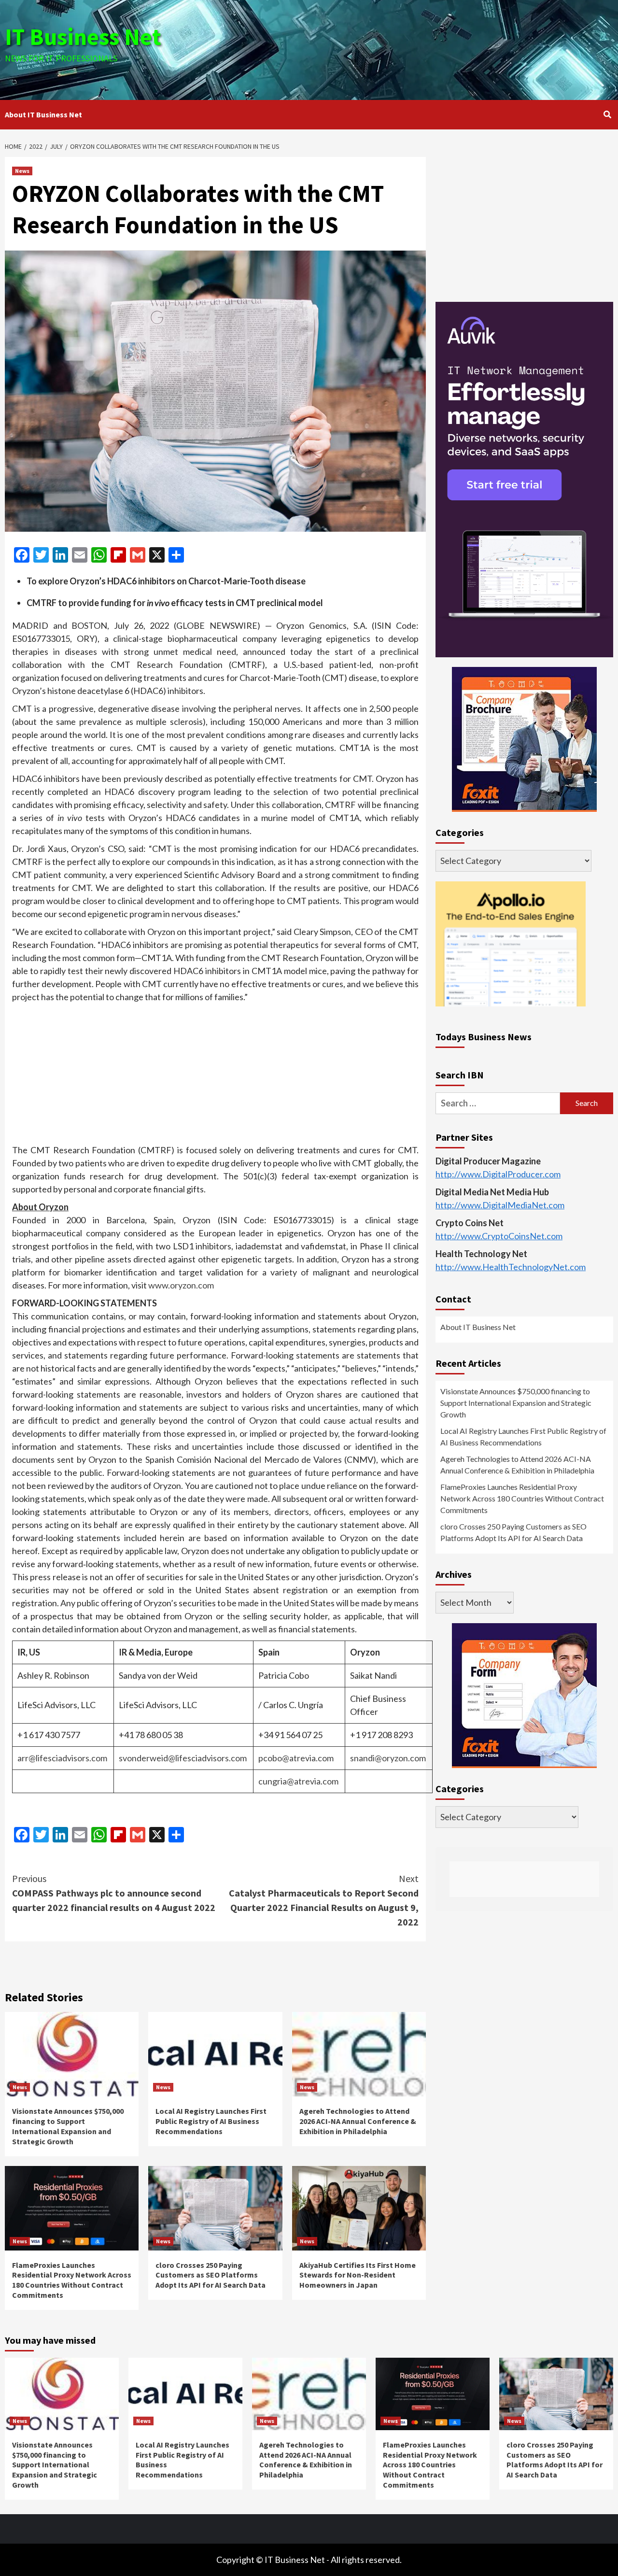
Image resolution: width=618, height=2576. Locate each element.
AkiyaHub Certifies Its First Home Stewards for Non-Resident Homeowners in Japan (358, 2275)
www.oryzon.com (181, 1285)
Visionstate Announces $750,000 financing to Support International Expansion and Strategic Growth (68, 2126)
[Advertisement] (410, 48)
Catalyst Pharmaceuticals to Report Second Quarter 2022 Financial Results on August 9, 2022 (324, 1900)
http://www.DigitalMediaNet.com (500, 1205)
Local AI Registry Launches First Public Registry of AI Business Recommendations (211, 2121)
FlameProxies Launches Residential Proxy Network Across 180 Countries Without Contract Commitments (72, 2280)
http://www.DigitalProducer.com (498, 1174)
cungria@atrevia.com (298, 1781)
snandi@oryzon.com (388, 1758)
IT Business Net (83, 37)
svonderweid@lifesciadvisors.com (183, 1758)
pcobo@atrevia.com (296, 1758)
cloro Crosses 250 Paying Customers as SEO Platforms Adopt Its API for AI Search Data (211, 2275)
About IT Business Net (43, 114)
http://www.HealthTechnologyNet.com (511, 1267)
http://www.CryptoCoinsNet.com (499, 1236)
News (22, 171)
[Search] (607, 114)
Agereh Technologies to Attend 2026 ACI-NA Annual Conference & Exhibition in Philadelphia (358, 2121)
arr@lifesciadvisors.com (62, 1758)
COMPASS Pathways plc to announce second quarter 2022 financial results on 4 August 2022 (114, 1893)
